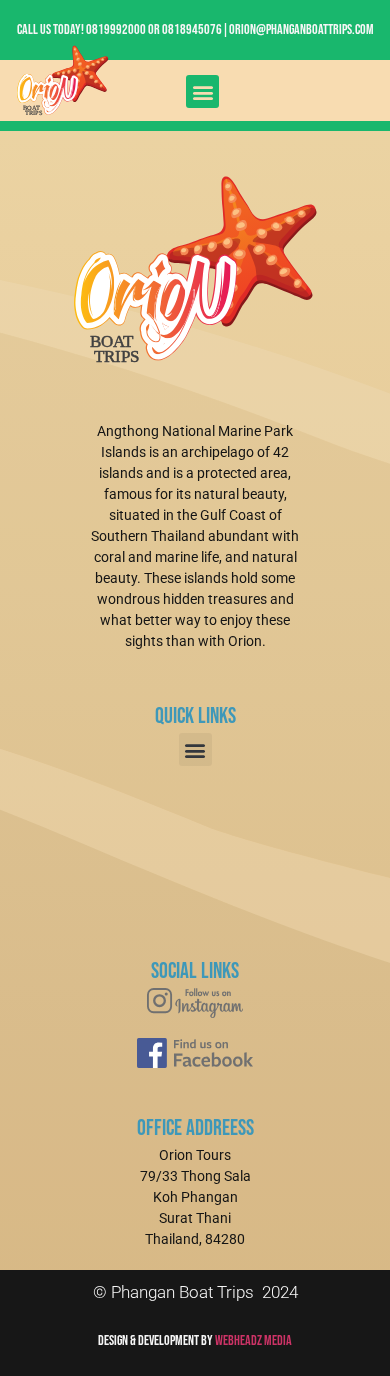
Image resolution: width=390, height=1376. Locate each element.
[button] (202, 91)
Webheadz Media (253, 1340)
